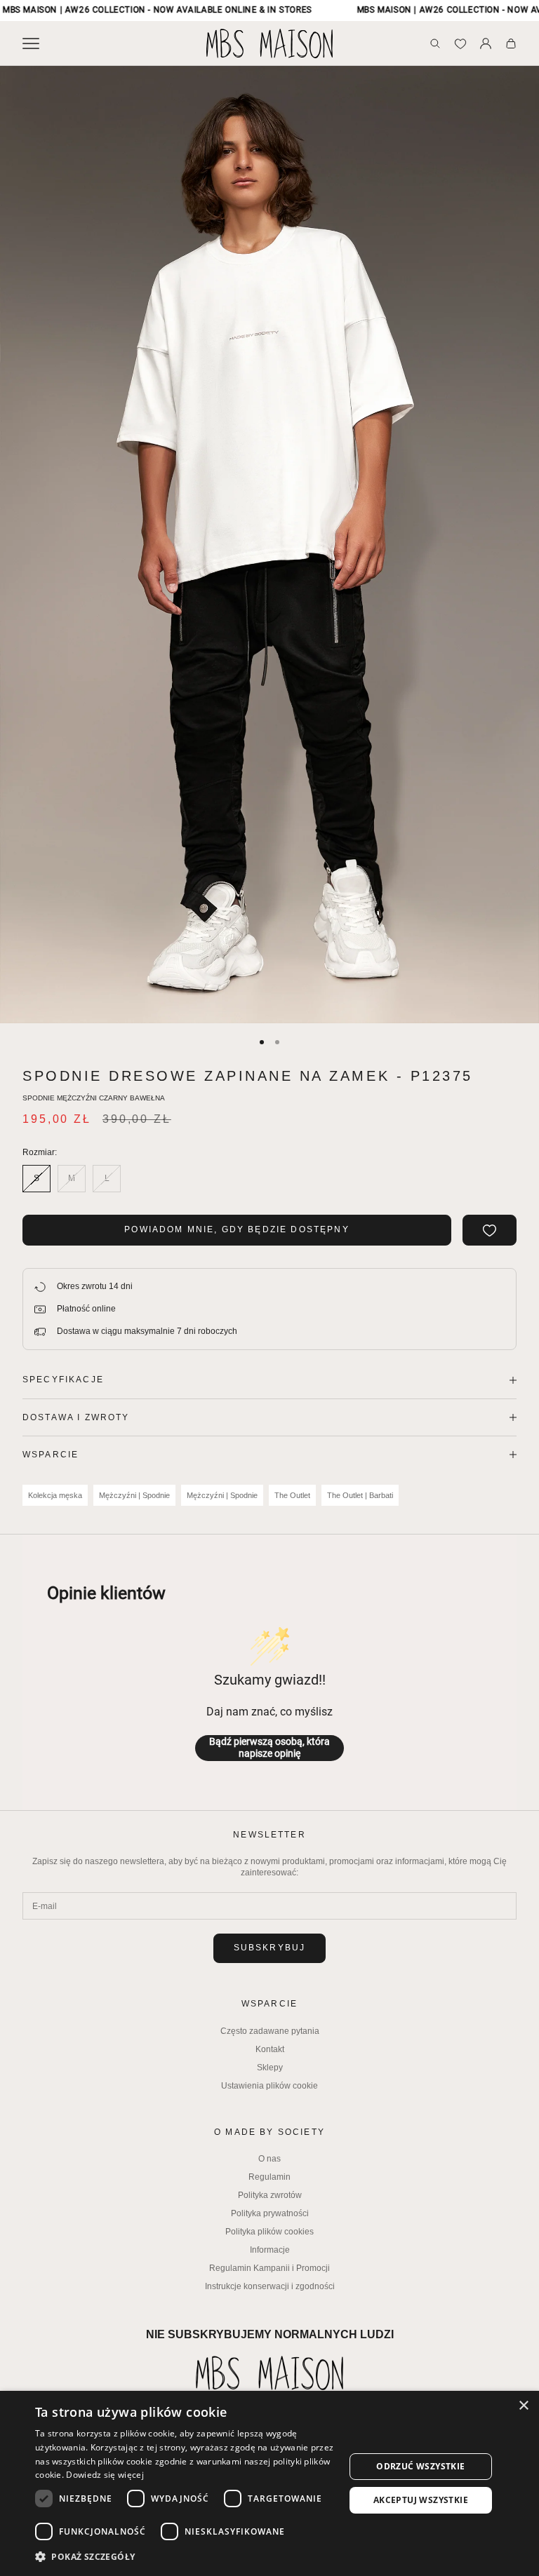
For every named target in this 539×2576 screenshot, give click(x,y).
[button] (185, 2557)
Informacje (270, 2250)
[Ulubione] (460, 43)
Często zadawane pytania (270, 2031)
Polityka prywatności (270, 2213)
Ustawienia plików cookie (269, 2086)
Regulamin (269, 2177)
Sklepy (270, 2068)
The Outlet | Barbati (360, 1495)
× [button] (523, 2406)
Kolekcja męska (55, 1495)
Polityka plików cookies (269, 2232)
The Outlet (292, 1495)
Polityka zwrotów (270, 2195)
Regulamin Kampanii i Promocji (269, 2268)
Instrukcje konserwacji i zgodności (270, 2286)
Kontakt (270, 2049)
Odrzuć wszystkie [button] (420, 2466)
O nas (269, 2159)
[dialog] (269, 2483)
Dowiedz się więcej (105, 2475)
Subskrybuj (270, 1948)
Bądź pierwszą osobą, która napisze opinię (269, 1748)
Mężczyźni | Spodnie (134, 1495)
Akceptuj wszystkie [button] (421, 2500)
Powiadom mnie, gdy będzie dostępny (237, 1229)
